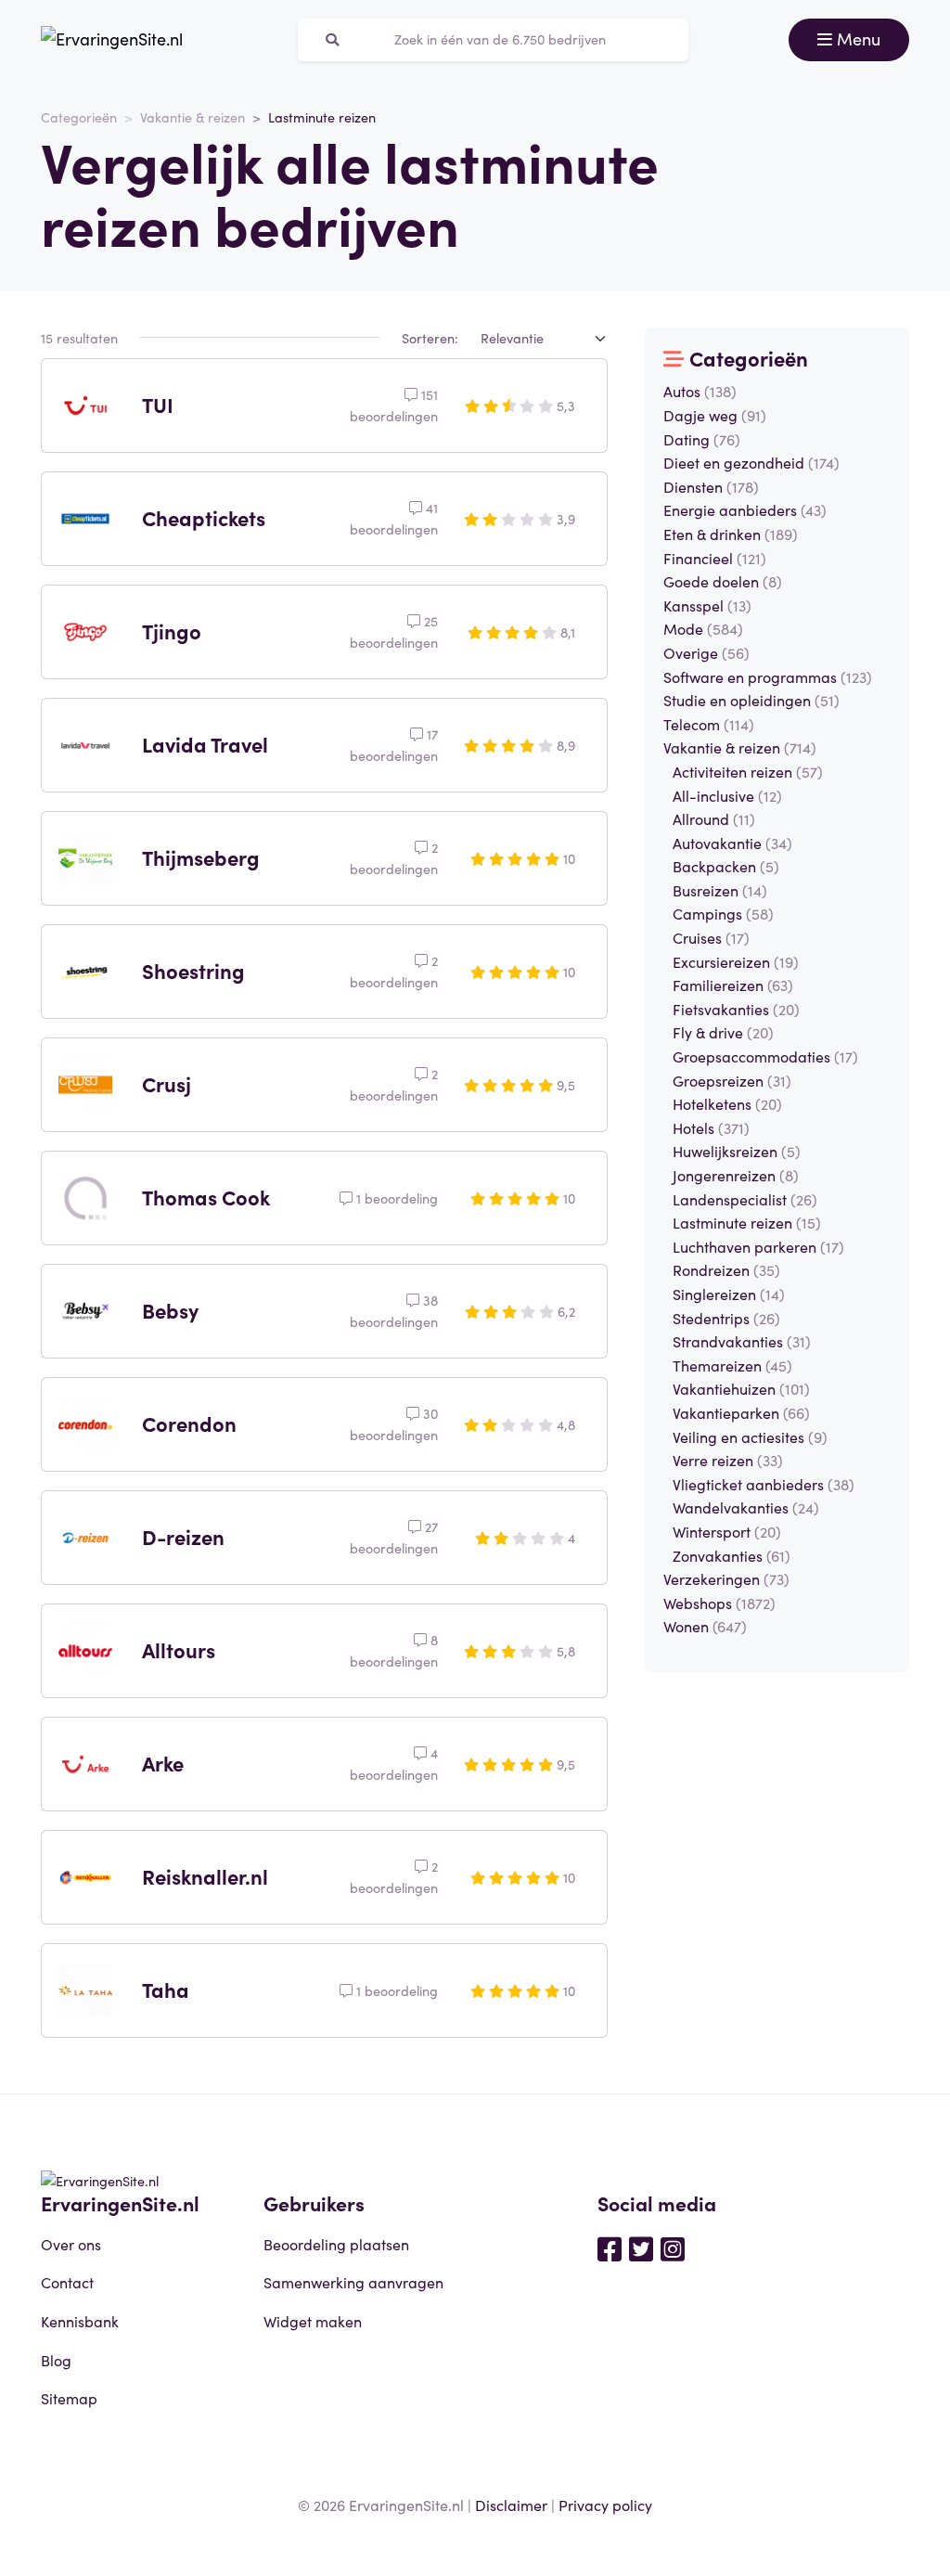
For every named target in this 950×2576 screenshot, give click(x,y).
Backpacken (726, 866)
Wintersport (727, 1531)
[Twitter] (641, 2248)
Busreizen (720, 890)
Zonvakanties (732, 1555)
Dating (702, 439)
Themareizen (732, 1365)
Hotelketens (727, 1103)
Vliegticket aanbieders (764, 1484)
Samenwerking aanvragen (353, 2282)
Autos (700, 391)
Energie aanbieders (745, 509)
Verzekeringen (726, 1578)
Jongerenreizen (736, 1175)
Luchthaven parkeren (758, 1246)
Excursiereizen (736, 961)
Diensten (711, 486)
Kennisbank (80, 2321)
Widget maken (313, 2321)
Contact (67, 2282)
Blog (56, 2360)
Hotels (711, 1127)
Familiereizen (733, 985)
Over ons (71, 2244)
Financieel (715, 558)
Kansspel (707, 605)
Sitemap (69, 2398)
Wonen (705, 1626)
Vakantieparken (741, 1412)
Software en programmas (768, 676)
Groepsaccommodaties (765, 1056)
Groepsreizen (732, 1080)
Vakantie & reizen (193, 117)
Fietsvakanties (736, 1009)
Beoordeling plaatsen (336, 2244)
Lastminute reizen (747, 1222)
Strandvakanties (742, 1341)
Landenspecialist (745, 1199)
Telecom (709, 724)
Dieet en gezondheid (751, 462)
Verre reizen (728, 1460)
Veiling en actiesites (750, 1436)
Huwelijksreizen (737, 1151)
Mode (703, 628)
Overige (706, 652)
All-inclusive (727, 795)
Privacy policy (605, 2505)
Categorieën (79, 117)
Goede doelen (723, 581)
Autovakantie (732, 843)
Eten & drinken (731, 534)
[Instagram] (673, 2248)
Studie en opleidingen (751, 700)
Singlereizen (729, 1294)
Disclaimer (511, 2505)
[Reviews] (112, 40)
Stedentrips (726, 1318)
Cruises (711, 937)
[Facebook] (610, 2248)
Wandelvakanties (746, 1507)
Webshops (719, 1603)
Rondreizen (726, 1269)
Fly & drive (723, 1032)
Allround (714, 818)
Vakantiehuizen (741, 1388)
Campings (723, 913)
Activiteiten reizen (748, 771)
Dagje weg (715, 415)
